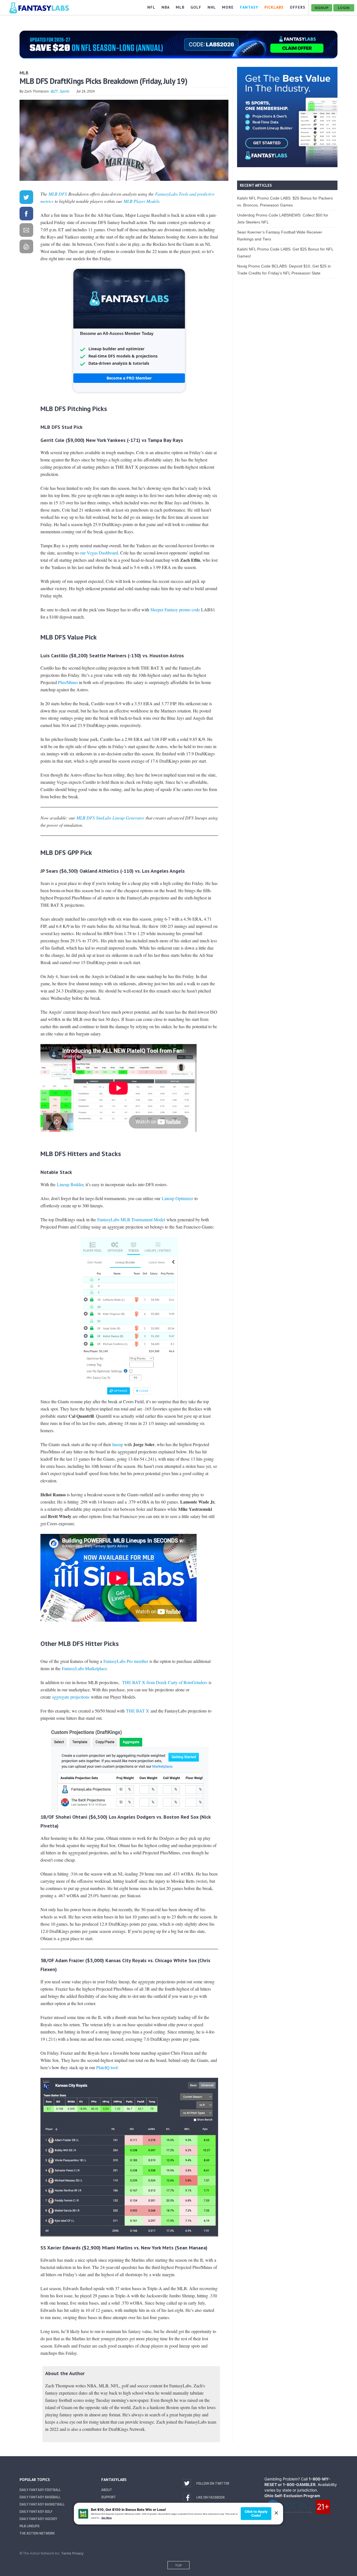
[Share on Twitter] (26, 198)
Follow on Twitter (213, 2483)
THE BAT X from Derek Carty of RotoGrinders (165, 1682)
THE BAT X (138, 1711)
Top (178, 2565)
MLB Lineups (30, 2526)
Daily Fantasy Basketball (42, 2504)
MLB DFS (58, 194)
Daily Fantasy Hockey (38, 2519)
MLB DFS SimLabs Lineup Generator (110, 818)
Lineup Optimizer (177, 1198)
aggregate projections (71, 1697)
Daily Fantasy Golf (36, 2512)
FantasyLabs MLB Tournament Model (131, 1219)
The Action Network (37, 2533)
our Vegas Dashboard (99, 553)
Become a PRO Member (129, 378)
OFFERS (298, 7)
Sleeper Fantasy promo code (175, 610)
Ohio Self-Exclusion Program (292, 2496)
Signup (322, 8)
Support (109, 2497)
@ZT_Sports (60, 91)
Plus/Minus (68, 682)
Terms (66, 2553)
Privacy (78, 2553)
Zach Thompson (37, 91)
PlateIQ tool (107, 2067)
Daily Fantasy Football (40, 2490)
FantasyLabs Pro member (126, 1661)
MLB (24, 73)
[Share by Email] (26, 231)
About (107, 2490)
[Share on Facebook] (26, 215)
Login (344, 8)
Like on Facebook (211, 2497)
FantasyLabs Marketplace (84, 1668)
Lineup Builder (70, 1184)
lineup (118, 1444)
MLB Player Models (141, 201)
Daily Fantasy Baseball (40, 2497)
